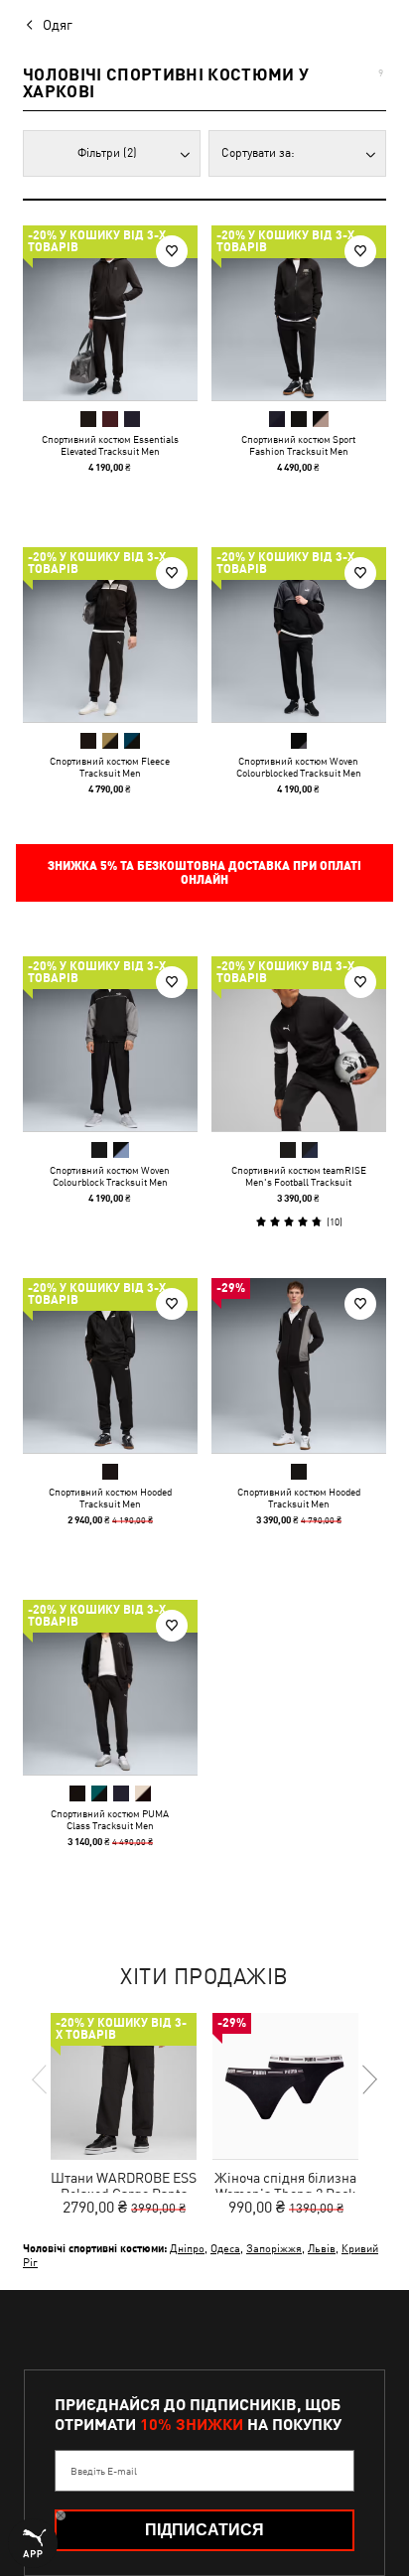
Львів (322, 2248)
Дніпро (187, 2248)
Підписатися (204, 2530)
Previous (41, 2079)
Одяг (58, 25)
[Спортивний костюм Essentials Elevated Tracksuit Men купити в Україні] (110, 313)
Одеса (225, 2248)
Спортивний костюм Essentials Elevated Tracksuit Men (110, 445)
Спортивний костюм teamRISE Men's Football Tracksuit (299, 1176)
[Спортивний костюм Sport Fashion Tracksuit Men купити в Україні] (299, 313)
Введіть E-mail (104, 2471)
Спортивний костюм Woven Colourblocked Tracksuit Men (299, 767)
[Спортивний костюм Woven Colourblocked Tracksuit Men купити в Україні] (299, 635)
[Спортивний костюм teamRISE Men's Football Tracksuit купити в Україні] (299, 1044)
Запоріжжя (274, 2248)
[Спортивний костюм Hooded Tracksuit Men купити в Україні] (110, 1365)
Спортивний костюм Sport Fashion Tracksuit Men (298, 445)
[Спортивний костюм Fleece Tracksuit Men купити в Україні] (110, 635)
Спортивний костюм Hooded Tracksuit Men (110, 1498)
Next (368, 2079)
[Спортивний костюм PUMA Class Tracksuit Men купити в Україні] (110, 1687)
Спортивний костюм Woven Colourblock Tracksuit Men (110, 1176)
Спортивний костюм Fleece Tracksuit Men (110, 767)
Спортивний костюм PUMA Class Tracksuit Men (110, 1819)
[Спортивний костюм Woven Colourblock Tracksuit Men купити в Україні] (110, 1044)
